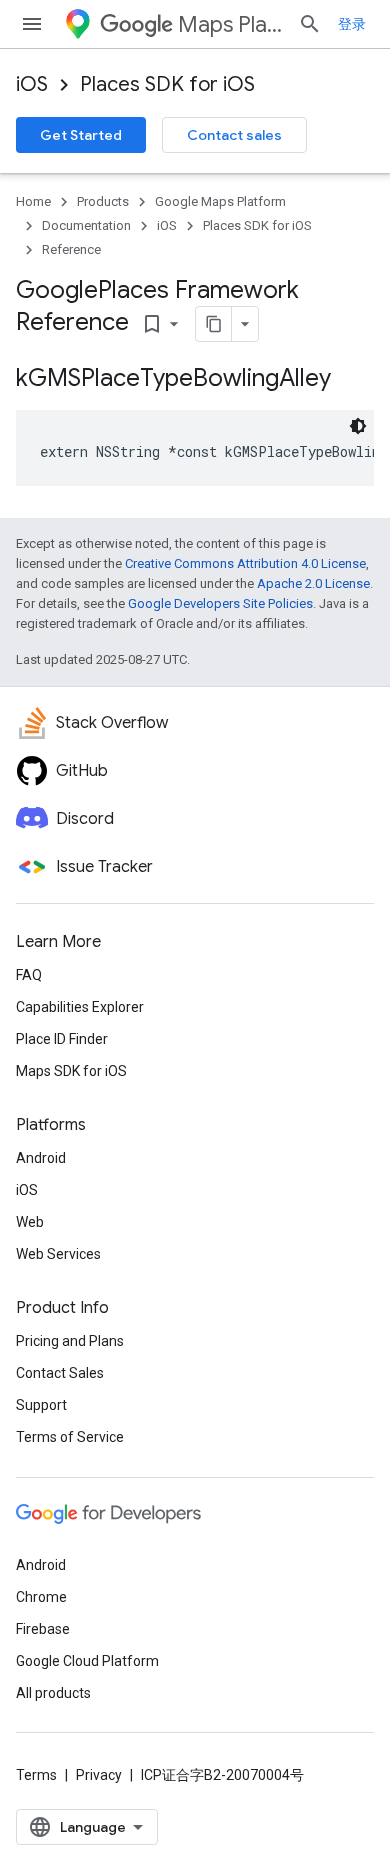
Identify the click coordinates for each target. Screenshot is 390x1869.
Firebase (43, 1629)
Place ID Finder (62, 1039)
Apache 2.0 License (313, 583)
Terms (36, 1775)
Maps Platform (230, 24)
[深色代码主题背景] (358, 426)
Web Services (58, 1254)
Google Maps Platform (220, 201)
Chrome (41, 1597)
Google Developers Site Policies (220, 603)
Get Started (81, 135)
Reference (71, 249)
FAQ (29, 975)
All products (53, 1693)
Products (103, 201)
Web (30, 1222)
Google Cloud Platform (87, 1661)
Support (41, 1405)
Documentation (86, 225)
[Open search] (310, 24)
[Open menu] (32, 24)
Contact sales (234, 135)
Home (33, 201)
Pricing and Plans (70, 1341)
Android (41, 1158)
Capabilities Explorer (80, 1007)
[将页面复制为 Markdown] (214, 324)
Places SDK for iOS (167, 84)
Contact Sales (60, 1373)
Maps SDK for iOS (71, 1071)
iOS (32, 84)
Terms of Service (70, 1437)
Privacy (99, 1775)
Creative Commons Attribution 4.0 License (245, 563)
